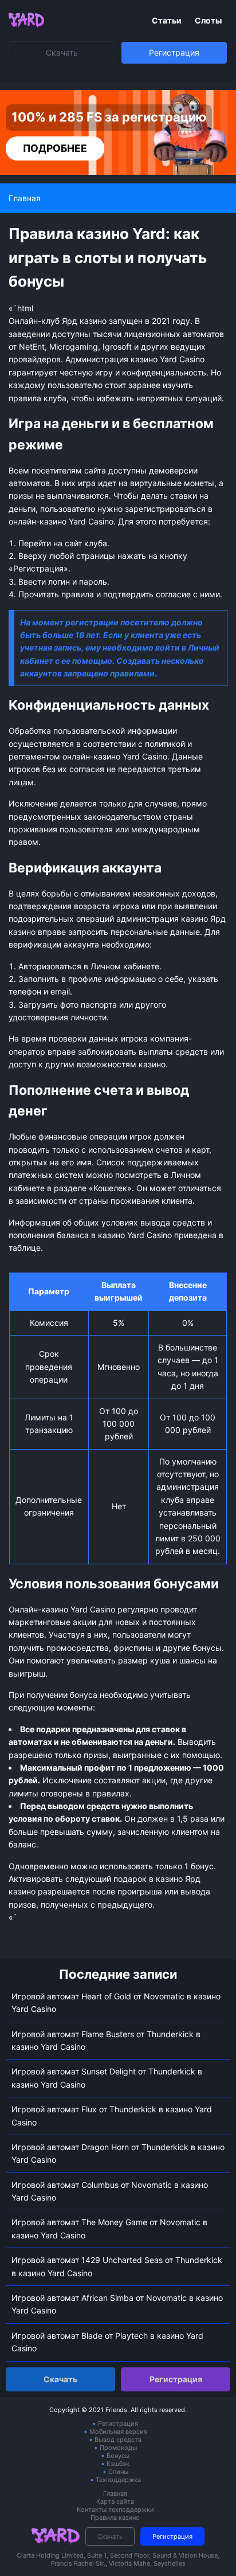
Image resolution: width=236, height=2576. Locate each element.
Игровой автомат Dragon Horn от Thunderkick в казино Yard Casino (118, 2153)
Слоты (208, 20)
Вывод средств (118, 2440)
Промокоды (118, 2448)
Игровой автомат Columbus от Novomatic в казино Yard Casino (110, 2191)
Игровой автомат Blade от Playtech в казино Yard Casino (107, 2342)
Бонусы (118, 2456)
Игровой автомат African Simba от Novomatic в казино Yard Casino (117, 2304)
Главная (115, 2493)
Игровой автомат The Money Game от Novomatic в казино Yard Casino (109, 2228)
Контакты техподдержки (115, 2510)
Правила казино (115, 2518)
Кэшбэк (118, 2464)
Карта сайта (115, 2501)
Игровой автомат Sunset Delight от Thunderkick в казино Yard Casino (107, 2078)
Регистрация (174, 52)
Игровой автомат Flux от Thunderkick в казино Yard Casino (112, 2115)
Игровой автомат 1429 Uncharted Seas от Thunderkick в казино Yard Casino (117, 2266)
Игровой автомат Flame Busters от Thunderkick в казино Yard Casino (106, 2040)
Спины (118, 2472)
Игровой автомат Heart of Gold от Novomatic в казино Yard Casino (116, 2003)
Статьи (168, 20)
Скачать (62, 52)
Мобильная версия (118, 2432)
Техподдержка (118, 2480)
